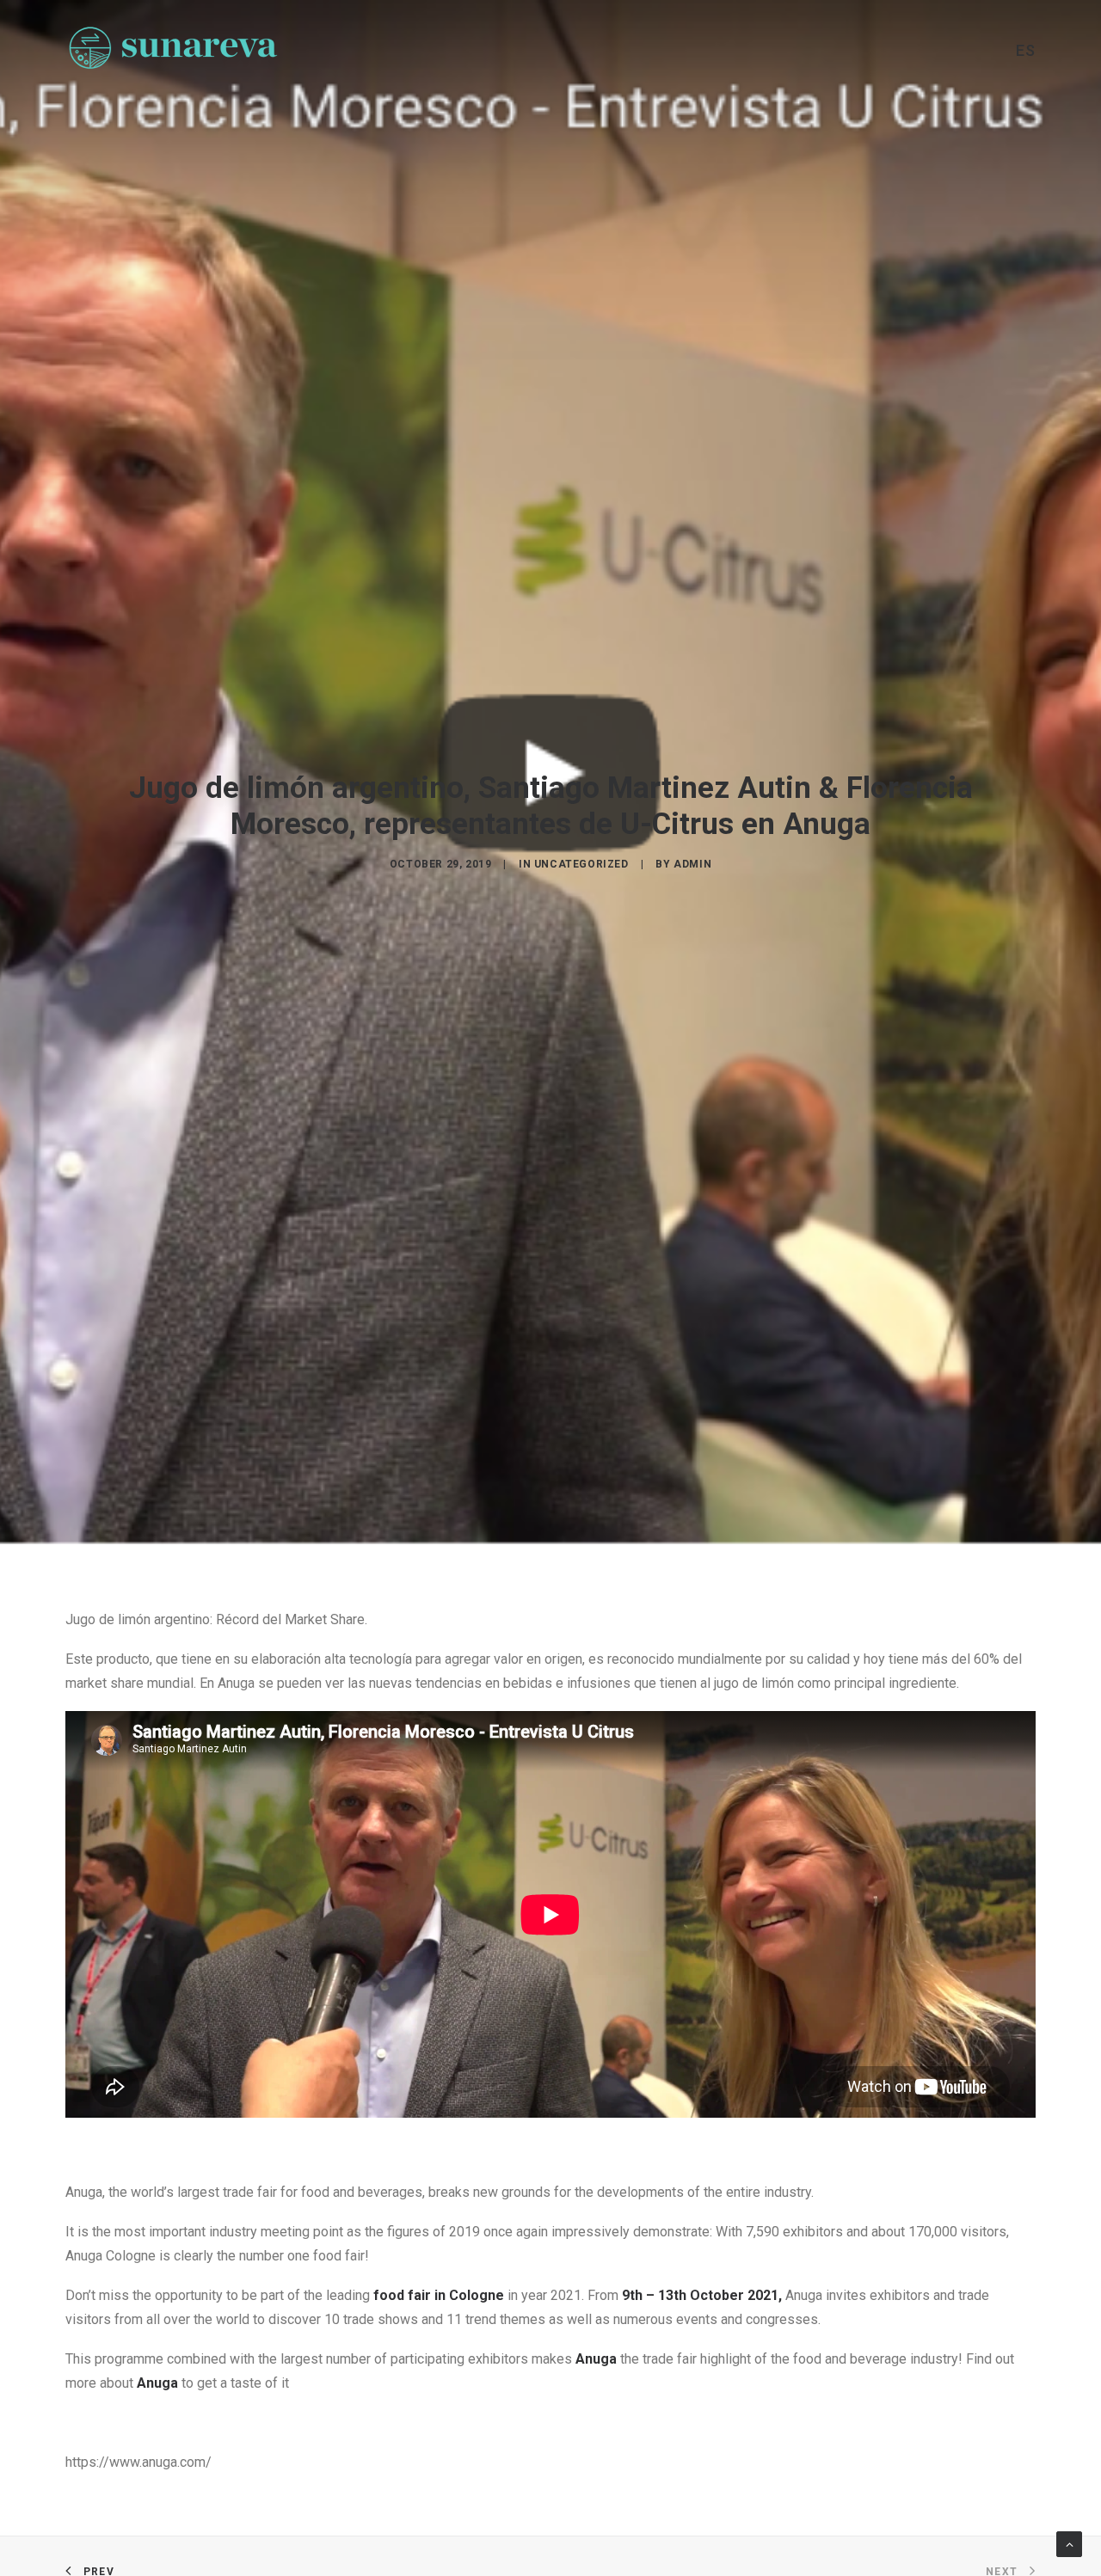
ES (1026, 51)
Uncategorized (581, 864)
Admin (692, 864)
